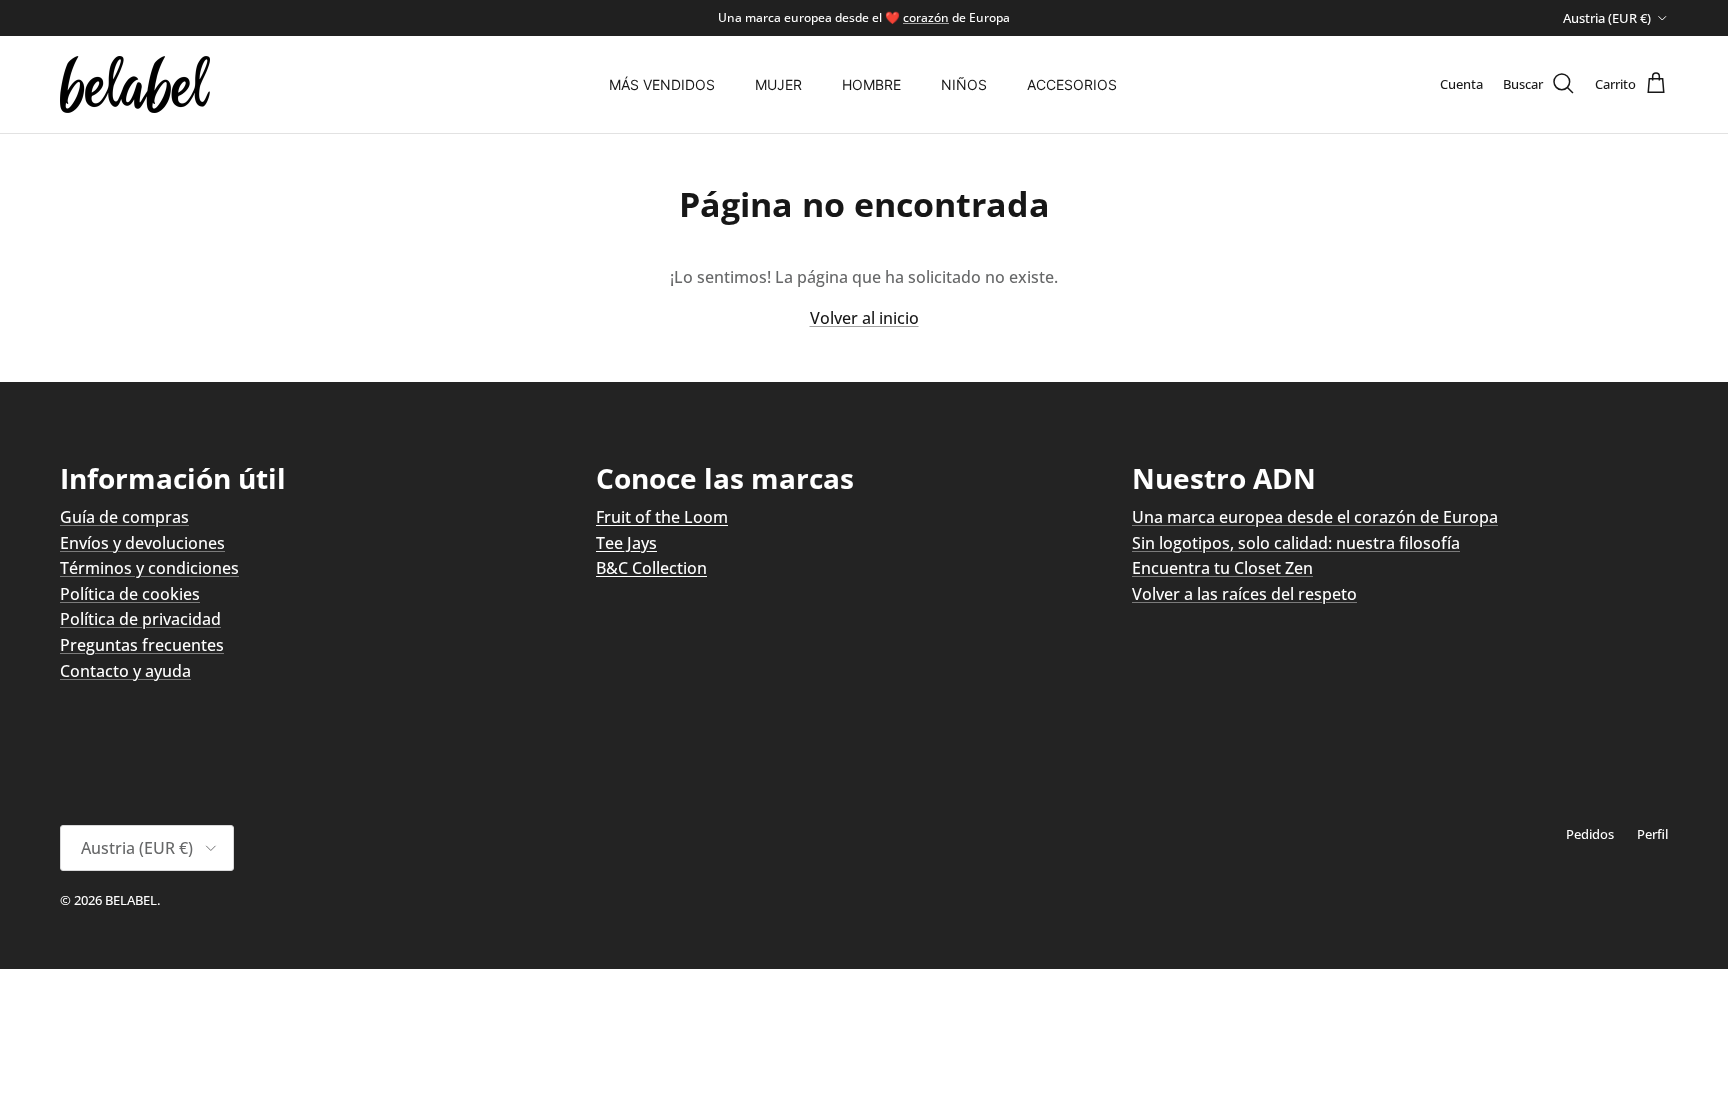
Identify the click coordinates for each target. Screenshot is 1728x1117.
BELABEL (131, 900)
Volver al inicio (864, 318)
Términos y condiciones (149, 568)
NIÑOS (964, 84)
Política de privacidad (140, 619)
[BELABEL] (135, 84)
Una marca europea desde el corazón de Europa (1315, 517)
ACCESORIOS (1072, 84)
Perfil (1652, 834)
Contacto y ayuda (125, 671)
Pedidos (1590, 834)
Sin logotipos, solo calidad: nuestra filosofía (1296, 543)
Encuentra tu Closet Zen (1222, 568)
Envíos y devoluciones (142, 543)
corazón (926, 17)
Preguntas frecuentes (142, 645)
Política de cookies (130, 594)
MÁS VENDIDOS (662, 84)
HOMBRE (871, 84)
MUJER (778, 84)
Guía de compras (124, 517)
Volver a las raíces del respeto (1244, 594)
